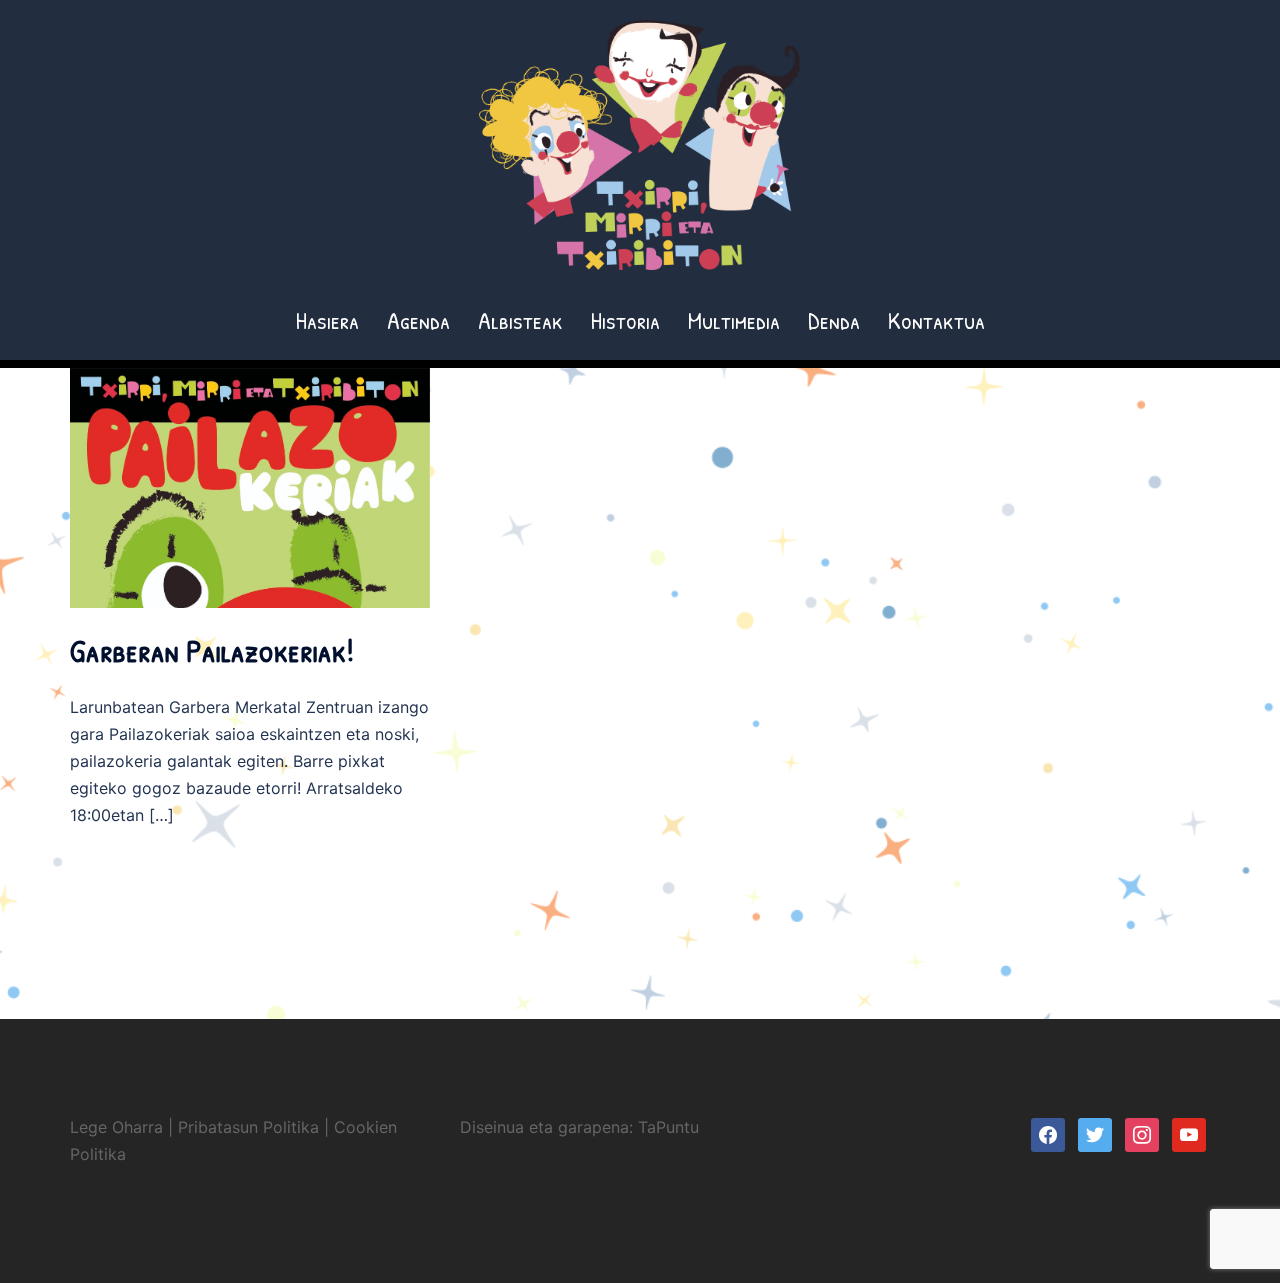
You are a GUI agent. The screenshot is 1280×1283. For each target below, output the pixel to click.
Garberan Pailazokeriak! (212, 650)
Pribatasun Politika (248, 1127)
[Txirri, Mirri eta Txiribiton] (640, 151)
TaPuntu (668, 1127)
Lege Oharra (116, 1127)
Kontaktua (936, 320)
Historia (625, 320)
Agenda (418, 320)
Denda (834, 320)
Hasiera (327, 320)
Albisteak (520, 320)
